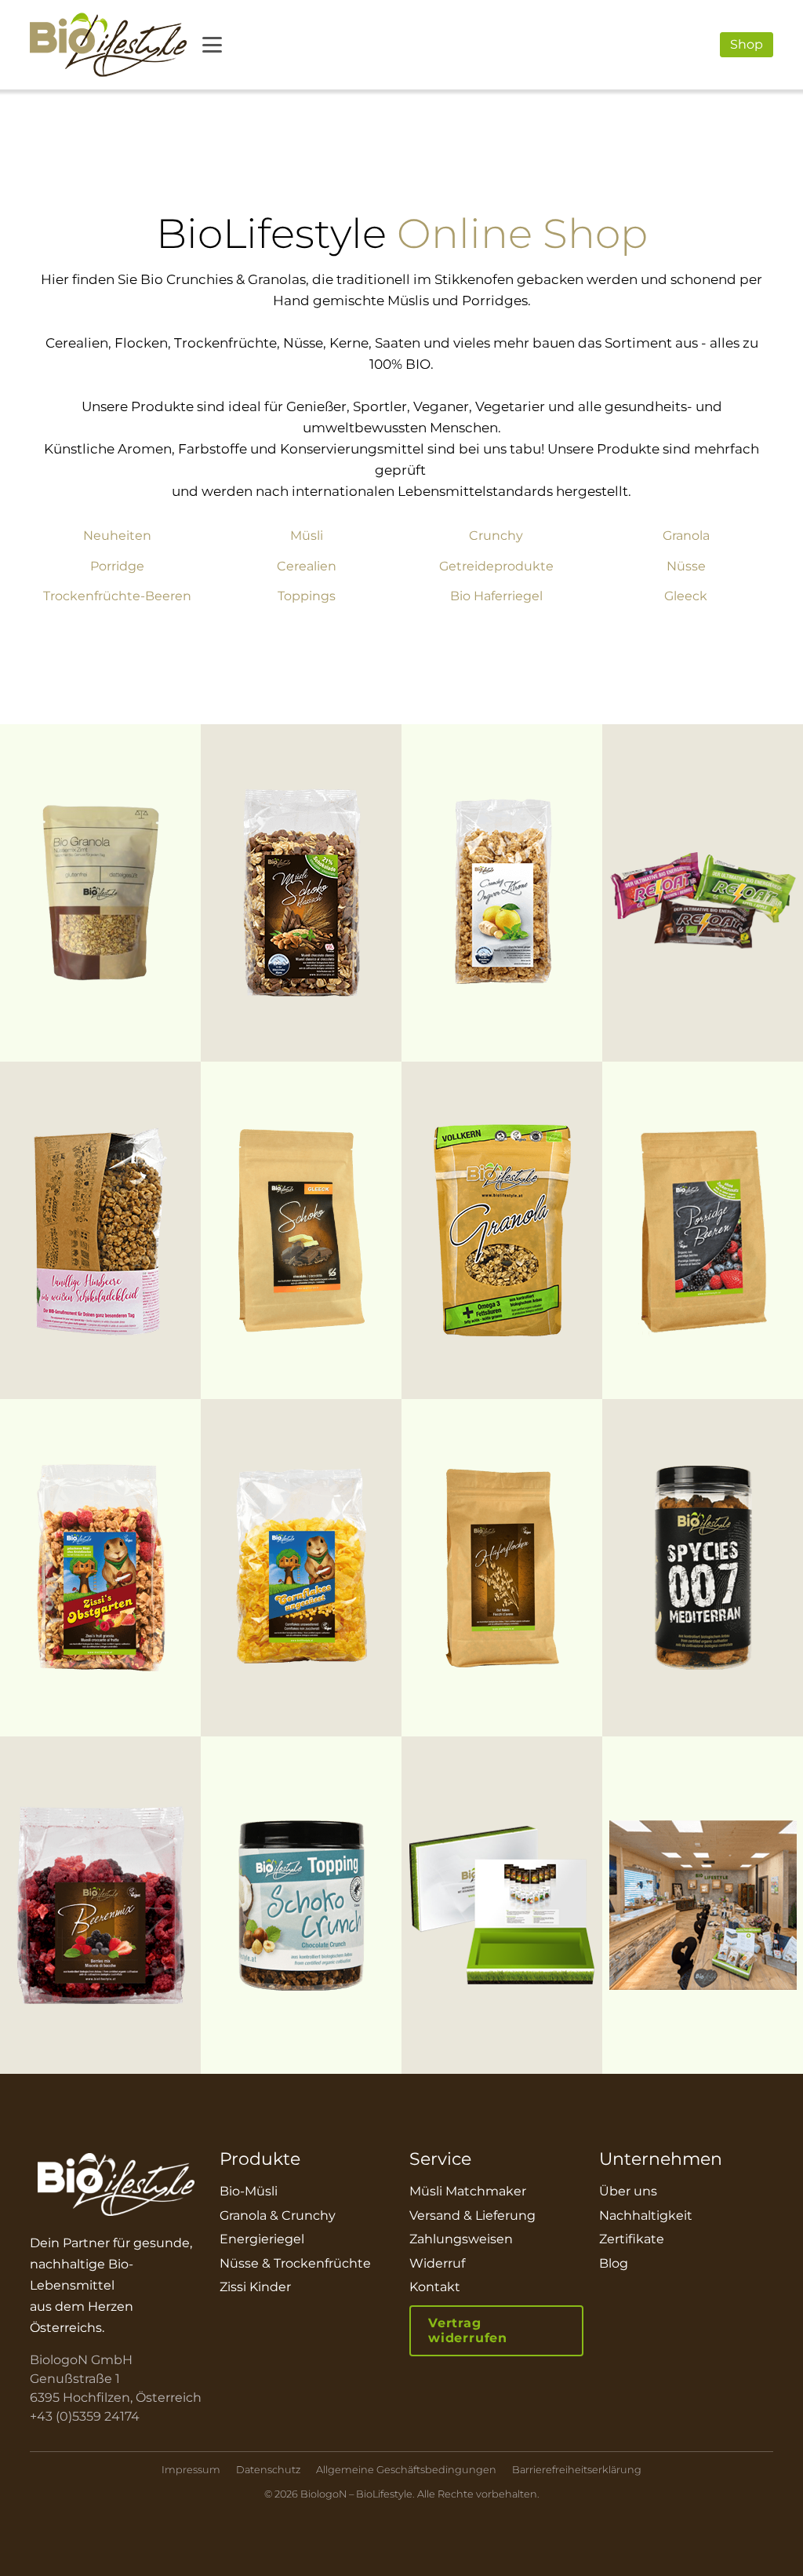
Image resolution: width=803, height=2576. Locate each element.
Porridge (117, 567)
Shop (747, 44)
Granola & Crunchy (278, 2215)
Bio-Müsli (249, 2191)
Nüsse (686, 567)
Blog (614, 2263)
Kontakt (435, 2287)
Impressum (191, 2470)
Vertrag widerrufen (468, 2330)
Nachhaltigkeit (646, 2215)
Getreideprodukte (496, 567)
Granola (686, 536)
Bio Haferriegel (496, 596)
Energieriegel (262, 2239)
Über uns (628, 2191)
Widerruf (437, 2263)
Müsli (307, 536)
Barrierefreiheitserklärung (577, 2470)
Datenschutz (268, 2470)
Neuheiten (117, 536)
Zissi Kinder (255, 2287)
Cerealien (307, 567)
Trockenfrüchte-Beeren (117, 596)
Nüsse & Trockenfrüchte (295, 2263)
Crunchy (496, 536)
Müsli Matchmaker (468, 2191)
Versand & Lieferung (472, 2215)
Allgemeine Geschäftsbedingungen (406, 2470)
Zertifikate (632, 2239)
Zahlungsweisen (461, 2239)
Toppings (307, 596)
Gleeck (686, 596)
